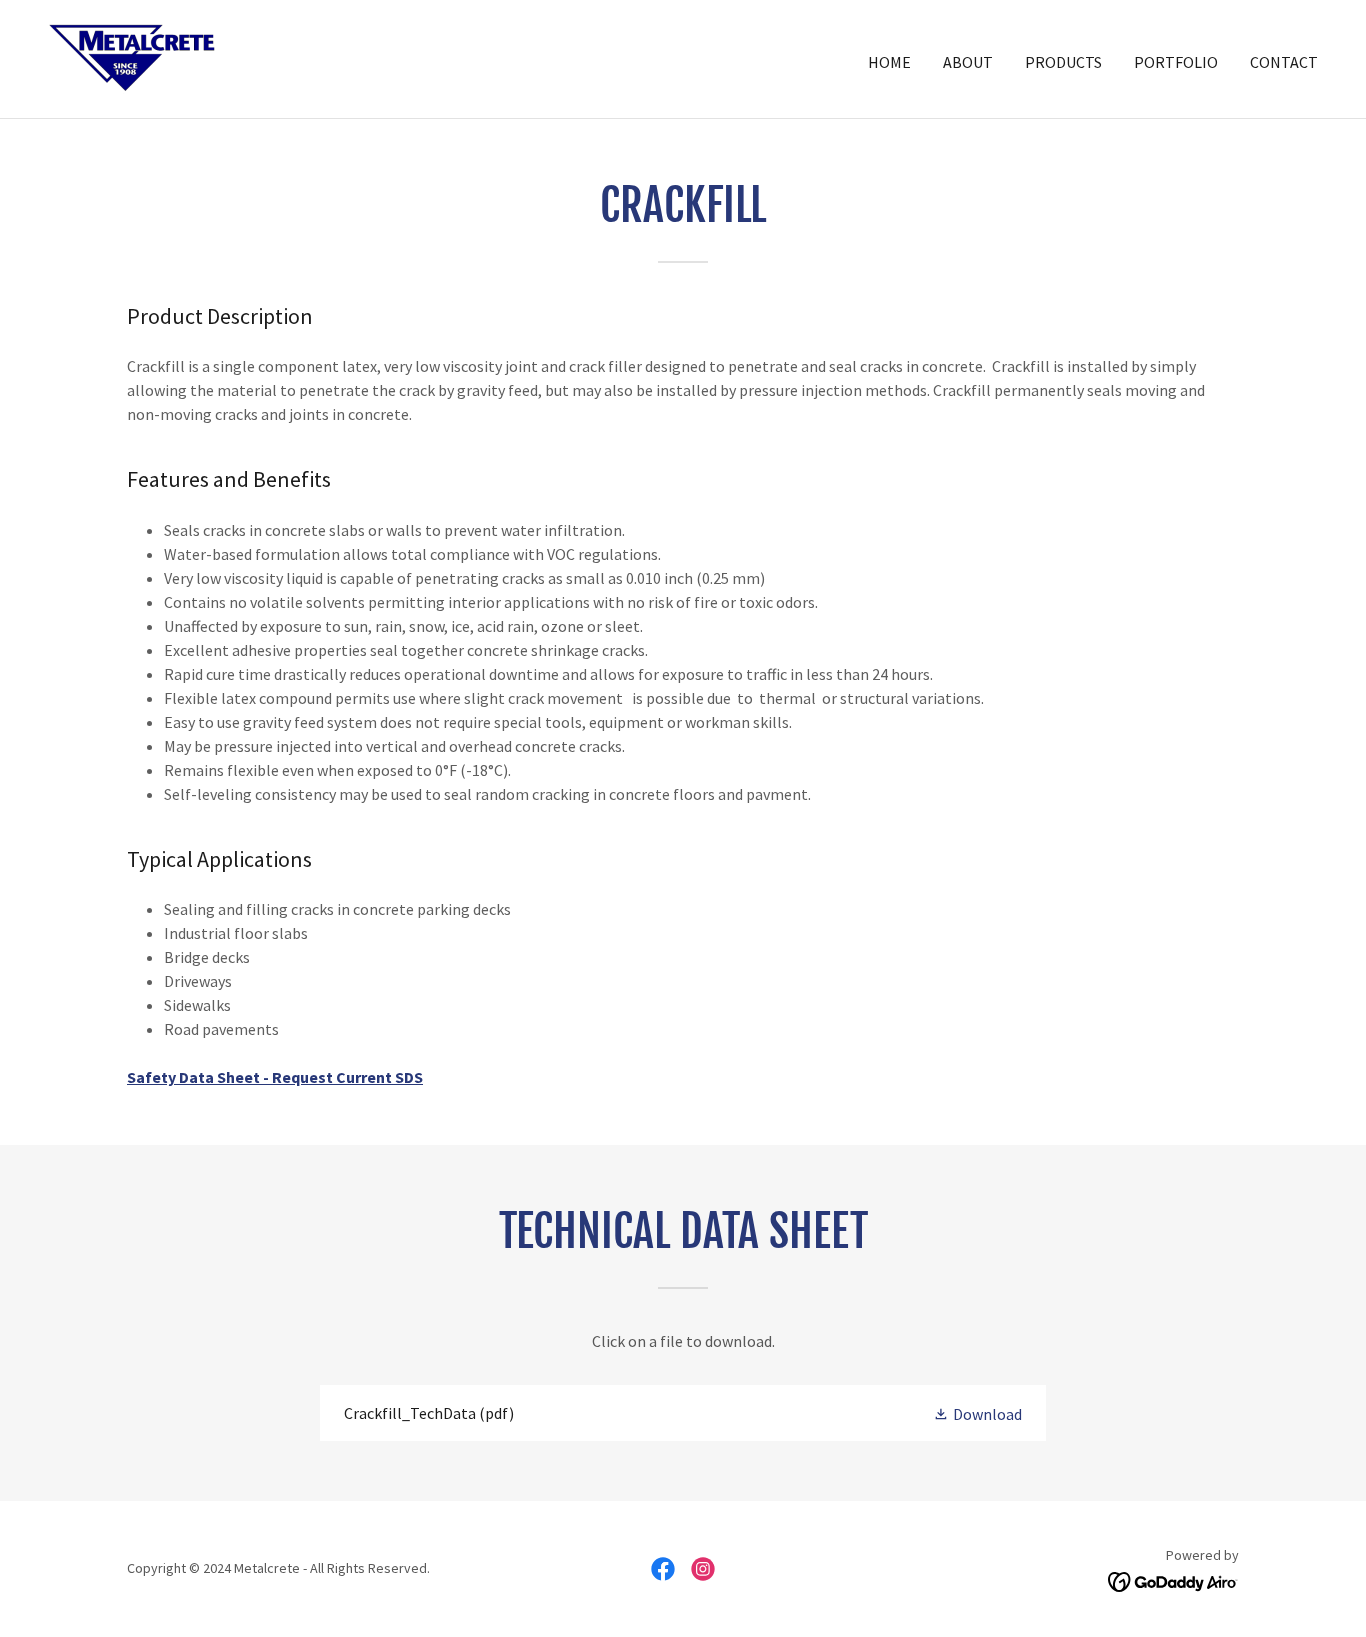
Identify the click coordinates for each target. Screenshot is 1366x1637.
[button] (977, 1413)
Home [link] (889, 62)
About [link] (968, 62)
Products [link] (1063, 62)
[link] (132, 57)
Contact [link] (1284, 62)
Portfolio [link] (1176, 62)
